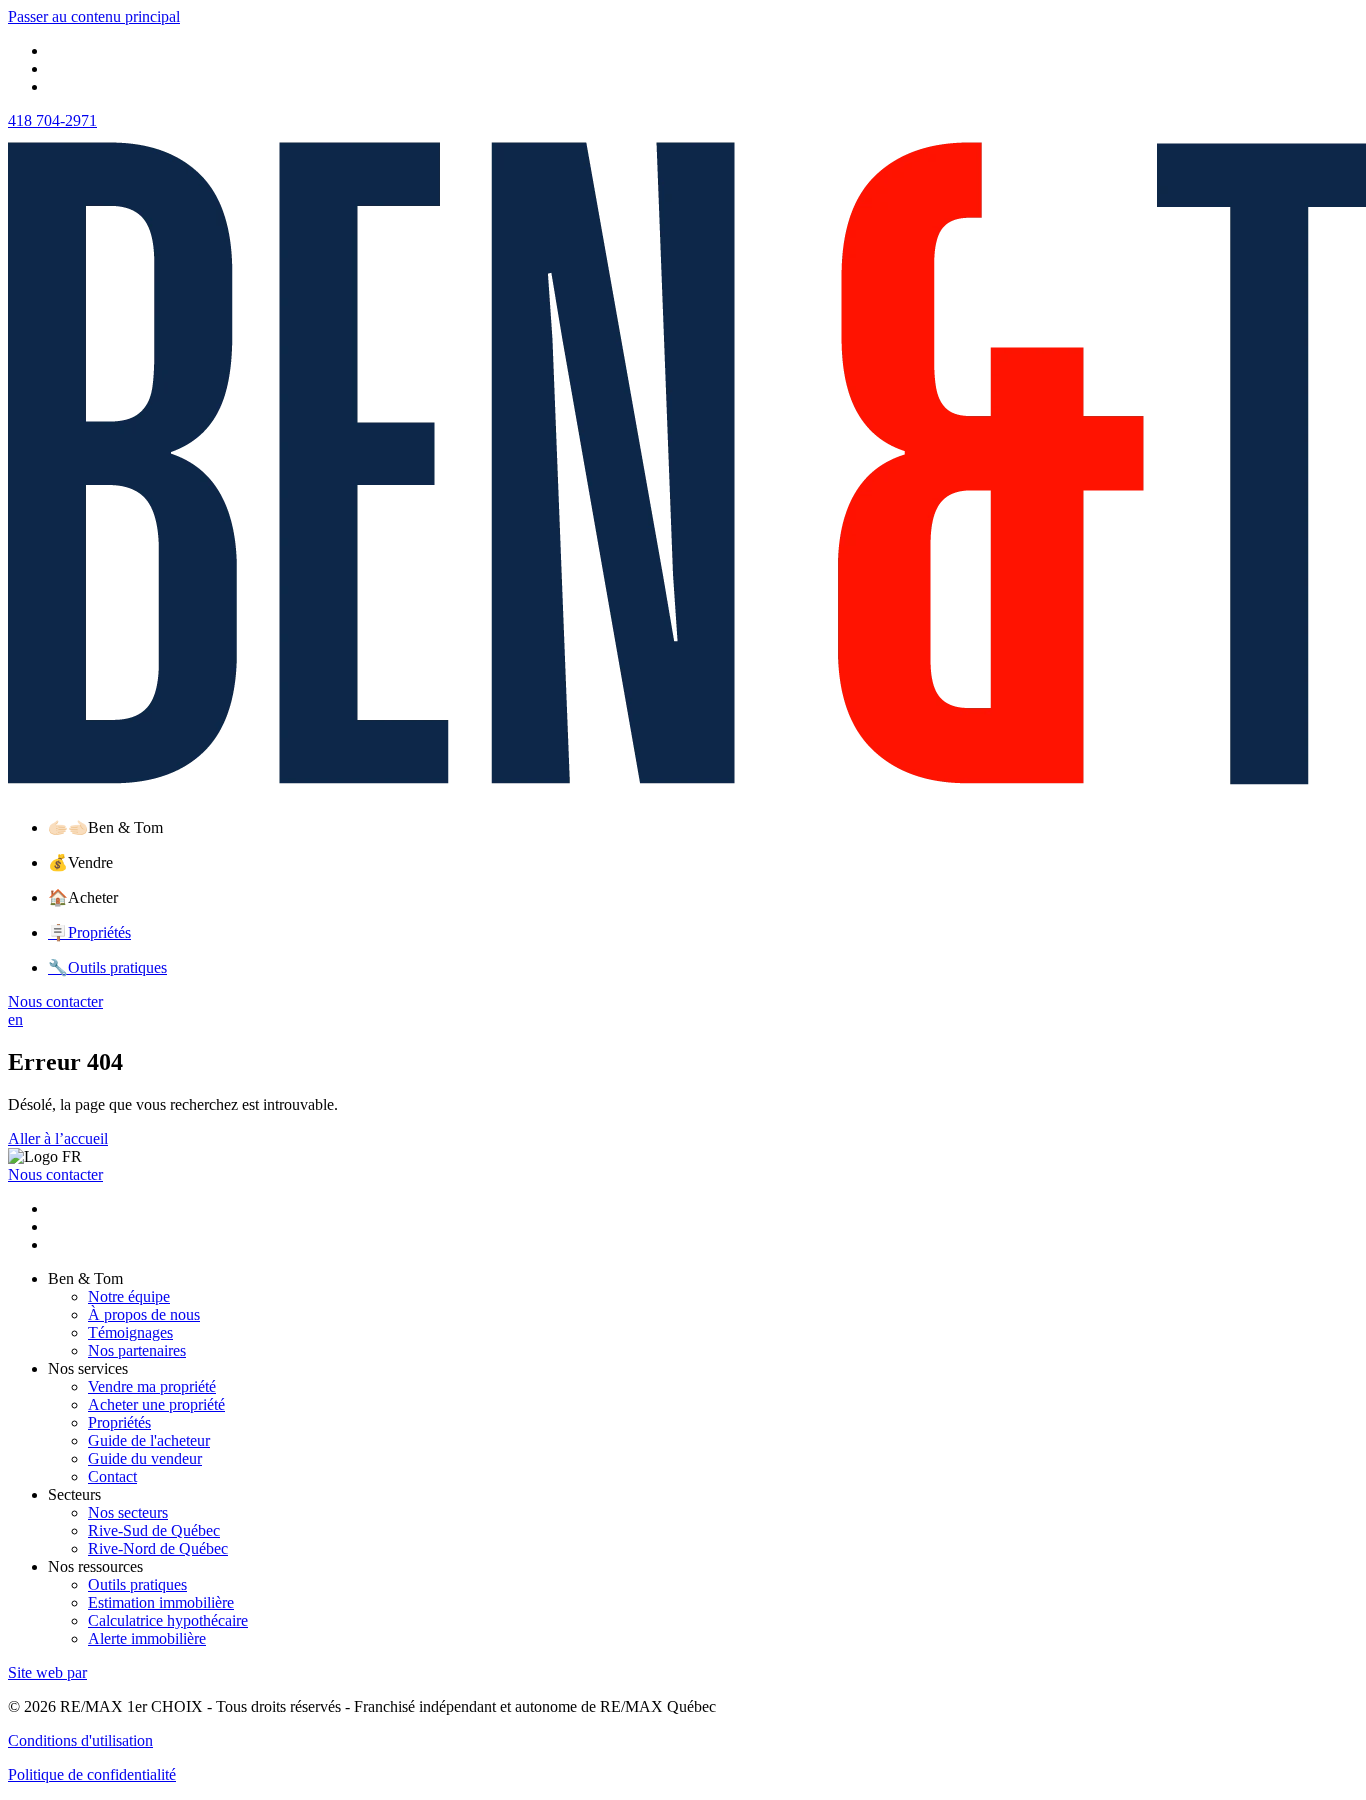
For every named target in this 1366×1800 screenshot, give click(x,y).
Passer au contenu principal (94, 16)
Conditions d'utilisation (80, 1740)
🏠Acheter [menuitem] (83, 897)
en (15, 1019)
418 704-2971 (52, 120)
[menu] (703, 827)
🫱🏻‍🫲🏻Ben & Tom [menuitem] (105, 827)
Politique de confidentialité (92, 1774)
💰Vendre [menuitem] (80, 862)
